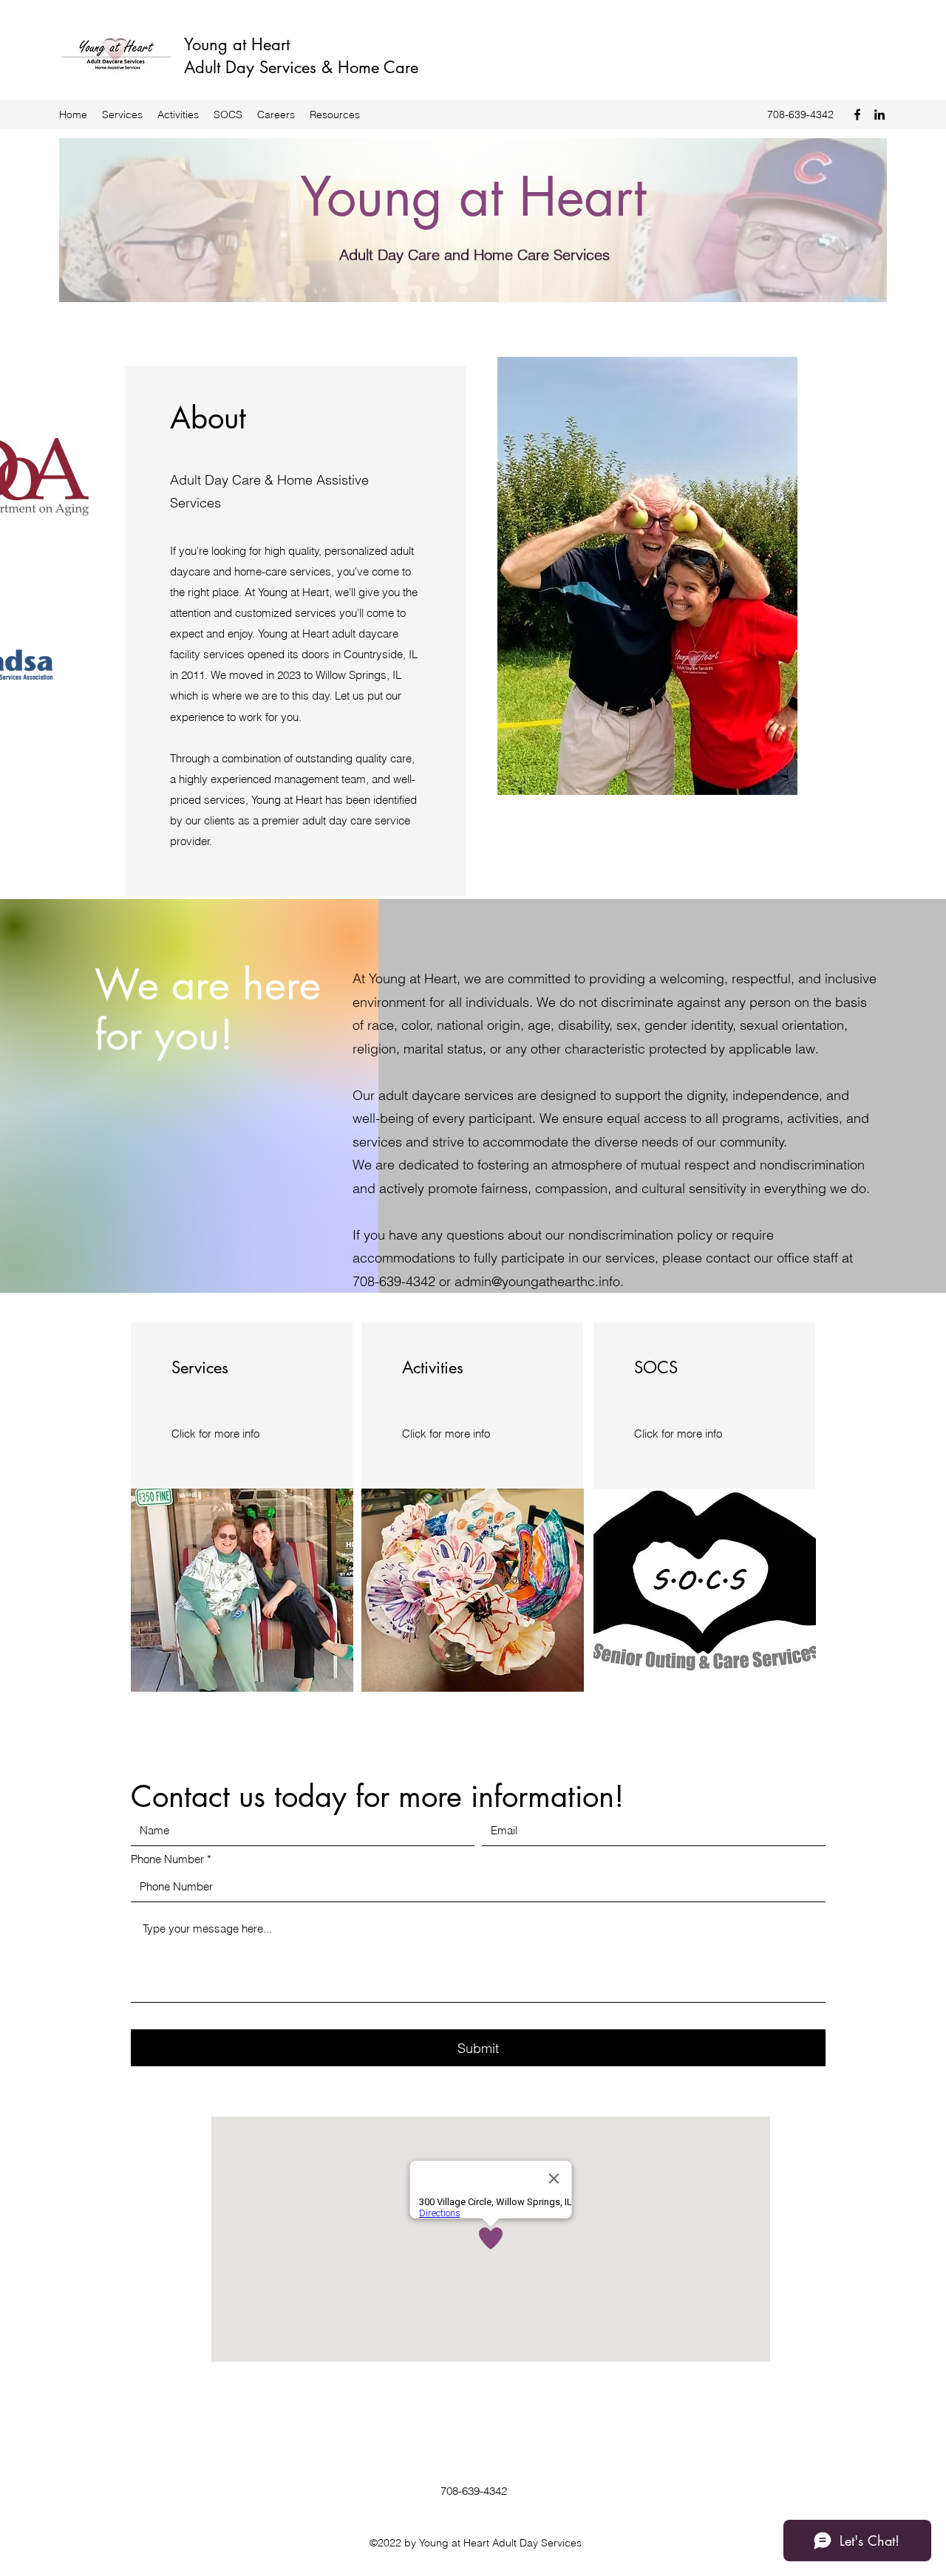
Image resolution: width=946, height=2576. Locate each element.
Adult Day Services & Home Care (301, 67)
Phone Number (167, 1859)
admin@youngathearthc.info (537, 1281)
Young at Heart (237, 44)
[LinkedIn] (879, 115)
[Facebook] (857, 115)
